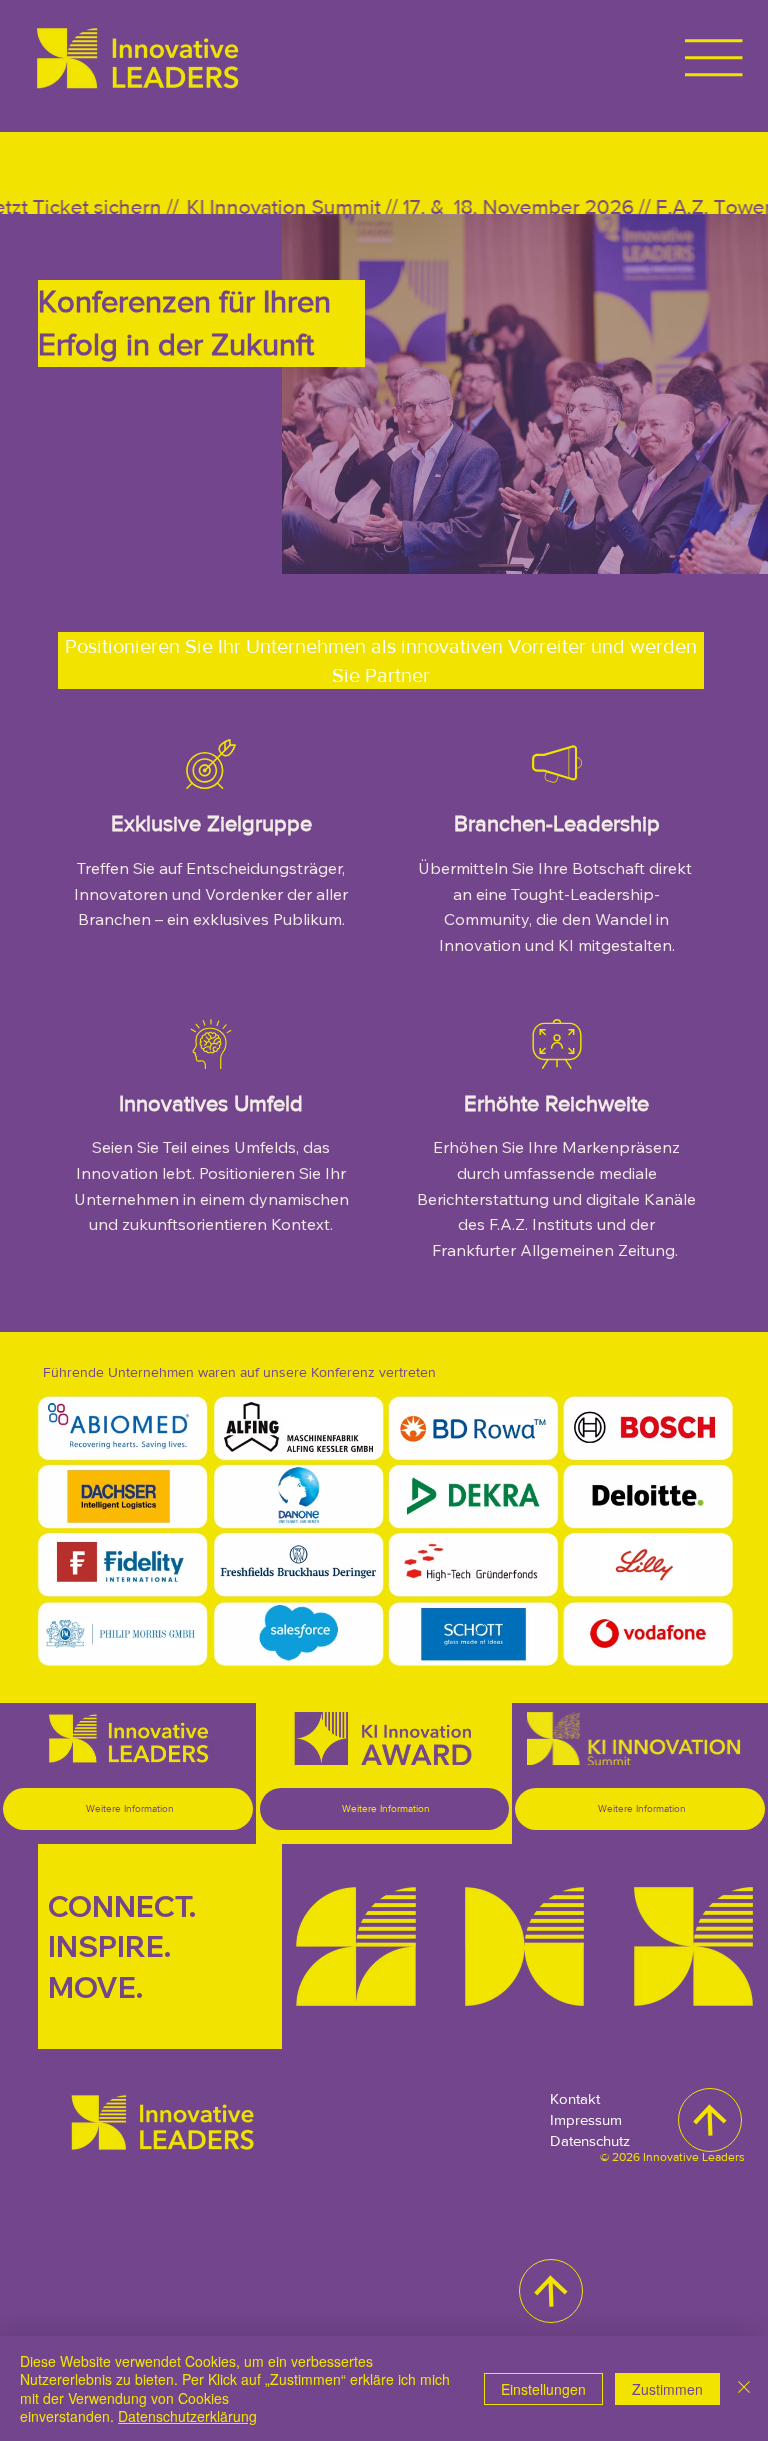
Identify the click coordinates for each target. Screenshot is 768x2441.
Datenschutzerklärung (187, 2416)
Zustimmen (667, 2389)
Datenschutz (590, 2140)
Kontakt (575, 2098)
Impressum (586, 2119)
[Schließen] (744, 2388)
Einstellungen (543, 2389)
